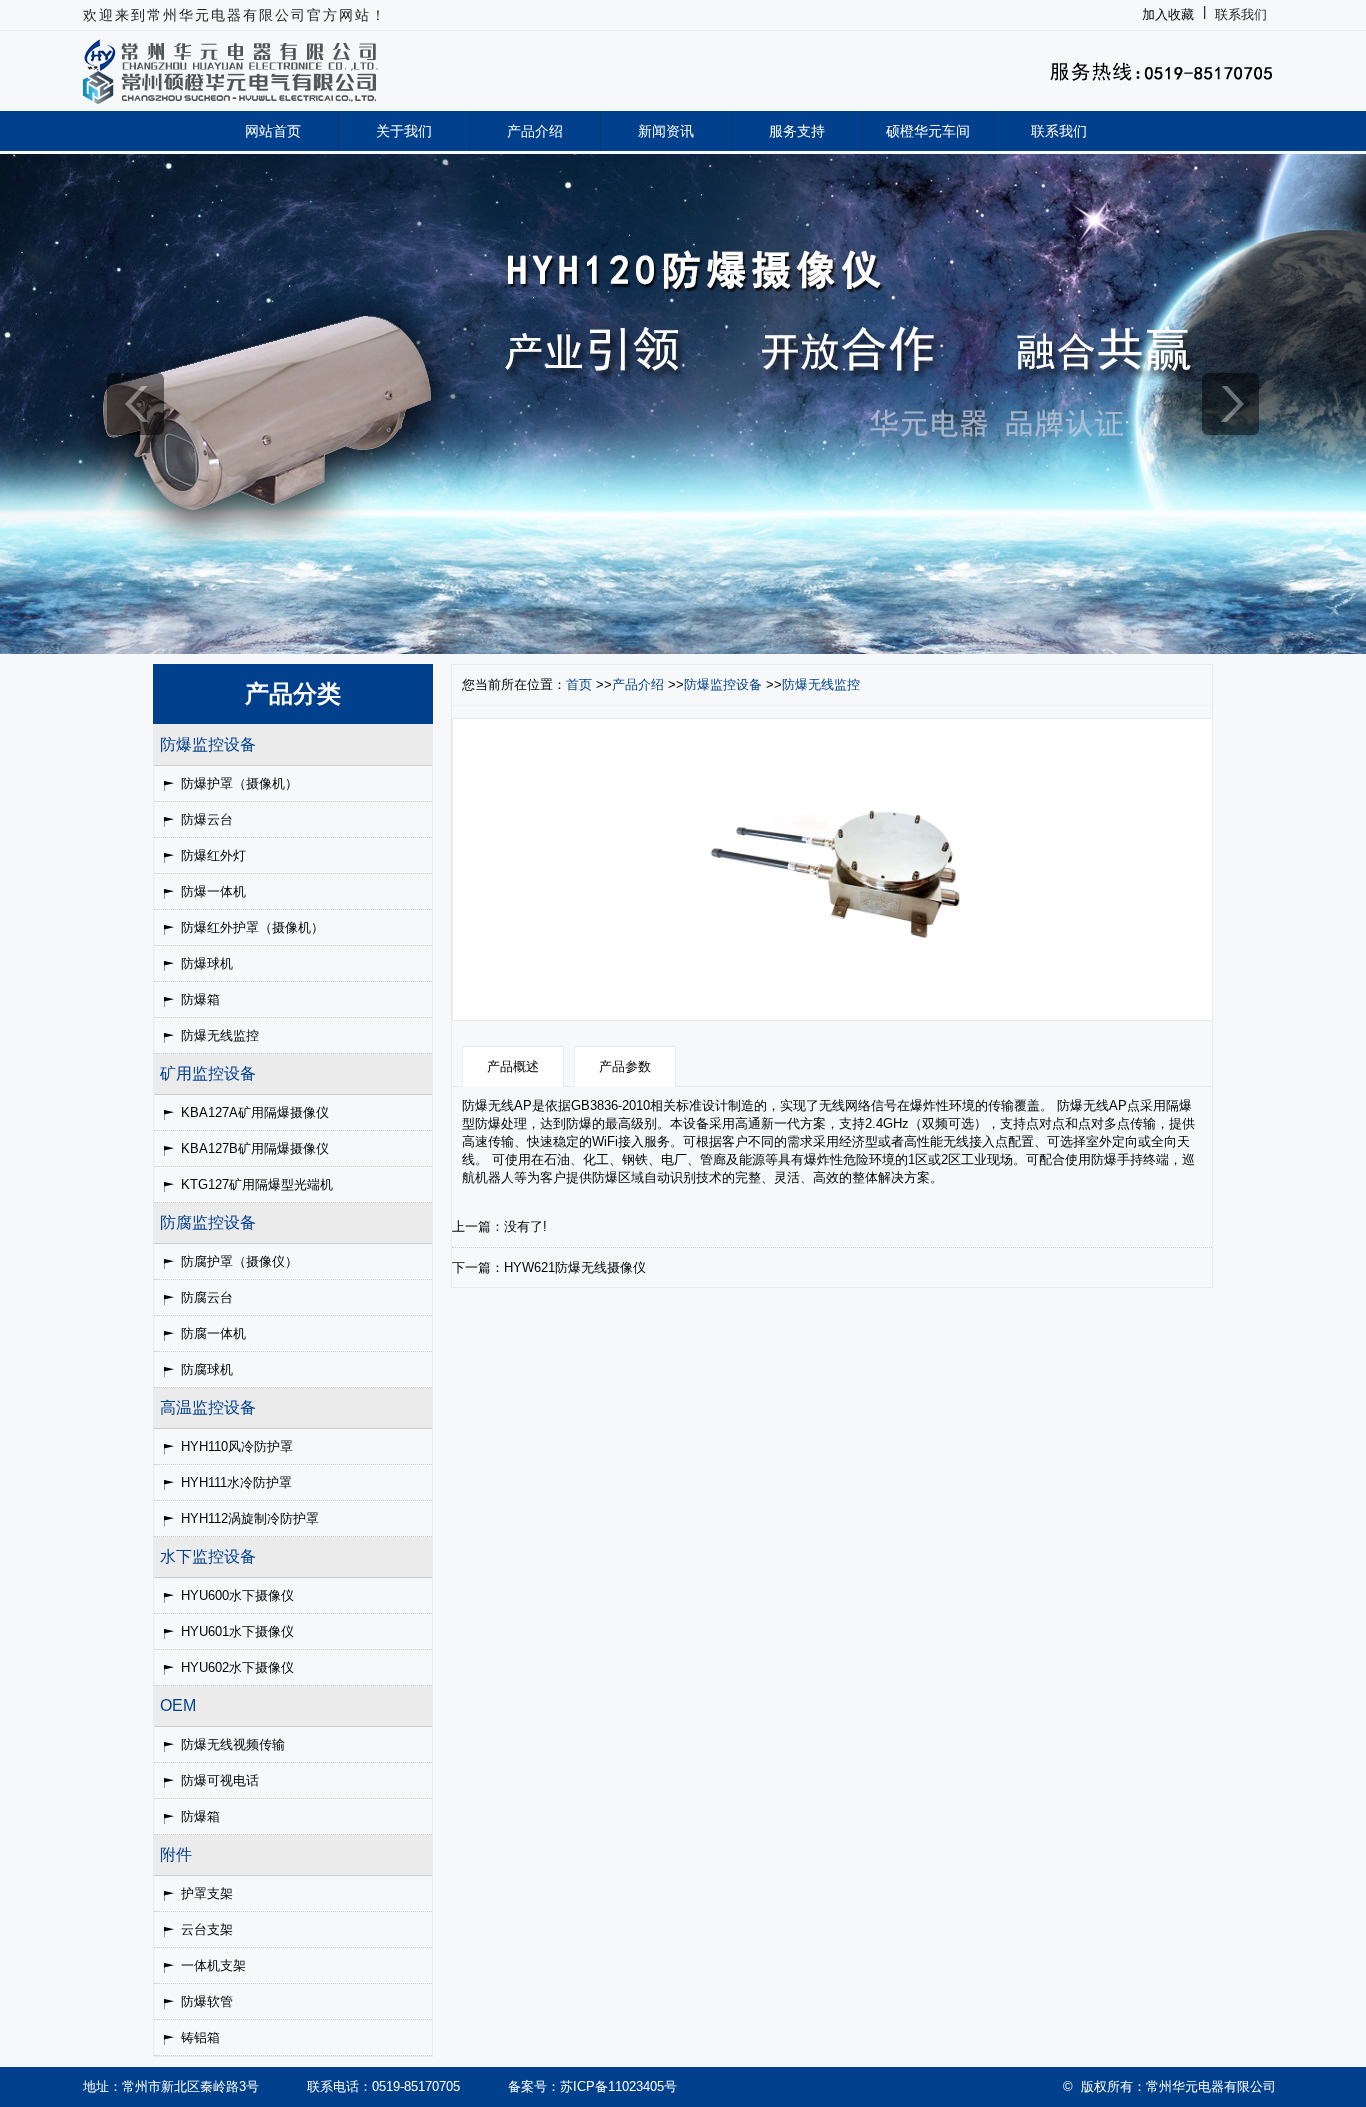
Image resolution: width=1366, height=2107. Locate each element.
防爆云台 (207, 819)
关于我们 (404, 131)
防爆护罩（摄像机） (239, 783)
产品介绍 (535, 131)
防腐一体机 (213, 1333)
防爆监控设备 (723, 684)
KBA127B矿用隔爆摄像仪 (255, 1148)
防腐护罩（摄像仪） (239, 1261)
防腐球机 (207, 1369)
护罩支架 (207, 1893)
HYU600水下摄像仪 (237, 1595)
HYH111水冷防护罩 (236, 1482)
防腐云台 (207, 1297)
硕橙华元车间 (928, 131)
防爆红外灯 (213, 855)
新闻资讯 (666, 131)
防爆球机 (207, 963)
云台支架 (207, 1929)
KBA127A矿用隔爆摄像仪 (255, 1112)
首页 (579, 684)
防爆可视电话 (220, 1780)
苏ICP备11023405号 (618, 2086)
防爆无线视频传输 (233, 1744)
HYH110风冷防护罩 (237, 1446)
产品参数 (625, 1066)
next (1230, 404)
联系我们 (1241, 14)
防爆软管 (207, 2001)
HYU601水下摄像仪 (237, 1631)
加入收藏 (1168, 14)
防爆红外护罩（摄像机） (252, 927)
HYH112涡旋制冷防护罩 (250, 1518)
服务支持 (797, 131)
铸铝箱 (200, 2037)
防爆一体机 (213, 891)
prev (135, 404)
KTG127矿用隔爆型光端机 (257, 1184)
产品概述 (513, 1066)
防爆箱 (200, 999)
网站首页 (273, 131)
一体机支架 (213, 1965)
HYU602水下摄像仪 (237, 1667)
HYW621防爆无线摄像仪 (575, 1267)
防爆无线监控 (220, 1035)
